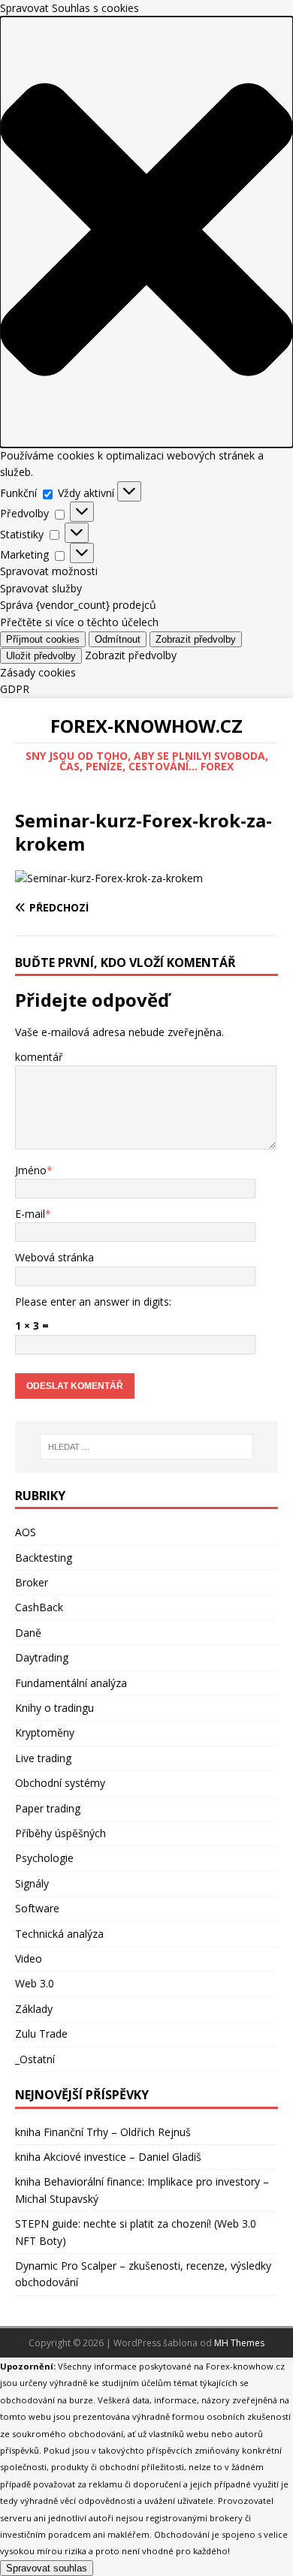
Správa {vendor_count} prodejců (78, 605)
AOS (26, 1532)
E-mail (30, 1214)
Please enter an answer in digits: (93, 1302)
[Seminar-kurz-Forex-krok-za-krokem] (109, 878)
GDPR (15, 689)
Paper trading (48, 1808)
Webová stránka (54, 1257)
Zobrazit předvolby (196, 639)
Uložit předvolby (41, 656)
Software (37, 1908)
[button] (146, 232)
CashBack (39, 1607)
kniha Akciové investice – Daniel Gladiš (108, 2157)
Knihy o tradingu (54, 1708)
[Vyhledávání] (147, 1447)
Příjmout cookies (43, 639)
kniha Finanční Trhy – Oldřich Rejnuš (103, 2132)
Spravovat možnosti (49, 571)
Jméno (31, 1170)
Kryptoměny (45, 1732)
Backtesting (44, 1558)
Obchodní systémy (60, 1783)
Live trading (43, 1758)
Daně (28, 1633)
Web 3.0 (35, 1983)
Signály (32, 1883)
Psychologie (44, 1858)
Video (29, 1958)
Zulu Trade (41, 2034)
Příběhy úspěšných (60, 1833)
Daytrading (42, 1657)
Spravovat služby (41, 588)
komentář (39, 1057)
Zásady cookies (38, 672)
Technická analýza (59, 1934)
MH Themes (239, 2343)
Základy (34, 2009)
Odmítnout (118, 639)
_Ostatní (35, 2059)
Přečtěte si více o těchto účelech (79, 622)
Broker (32, 1582)
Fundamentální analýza (71, 1683)
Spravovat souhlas (47, 2568)
